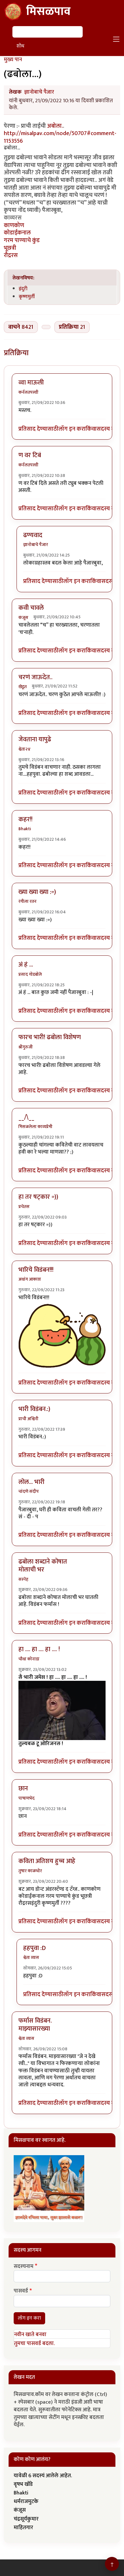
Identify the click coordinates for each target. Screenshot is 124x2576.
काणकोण (14, 225)
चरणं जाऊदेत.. (35, 677)
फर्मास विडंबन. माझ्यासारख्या (35, 2025)
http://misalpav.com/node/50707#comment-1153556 (60, 137)
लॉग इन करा (72, 429)
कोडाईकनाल (17, 233)
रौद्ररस (11, 255)
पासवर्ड (21, 2291)
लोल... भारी (31, 1482)
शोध (20, 46)
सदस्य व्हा (107, 429)
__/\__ (26, 1117)
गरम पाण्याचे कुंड (22, 240)
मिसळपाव (48, 11)
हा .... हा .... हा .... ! (39, 1649)
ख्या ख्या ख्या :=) (37, 892)
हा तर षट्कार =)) (38, 1197)
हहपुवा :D (34, 1948)
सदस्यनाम (24, 2267)
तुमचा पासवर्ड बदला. (34, 2343)
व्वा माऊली (31, 383)
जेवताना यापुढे (35, 739)
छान (23, 1788)
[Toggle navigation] (116, 39)
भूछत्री (10, 248)
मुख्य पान (13, 60)
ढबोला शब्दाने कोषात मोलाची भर (43, 1566)
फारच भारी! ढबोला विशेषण (50, 1037)
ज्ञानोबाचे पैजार (39, 92)
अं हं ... (26, 965)
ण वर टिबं (30, 455)
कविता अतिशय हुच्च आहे (47, 1861)
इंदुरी (23, 289)
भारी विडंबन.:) (34, 1409)
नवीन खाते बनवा (30, 2335)
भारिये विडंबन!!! (36, 1270)
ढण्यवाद (33, 535)
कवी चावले (31, 608)
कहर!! (25, 819)
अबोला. (55, 126)
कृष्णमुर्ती (27, 297)
